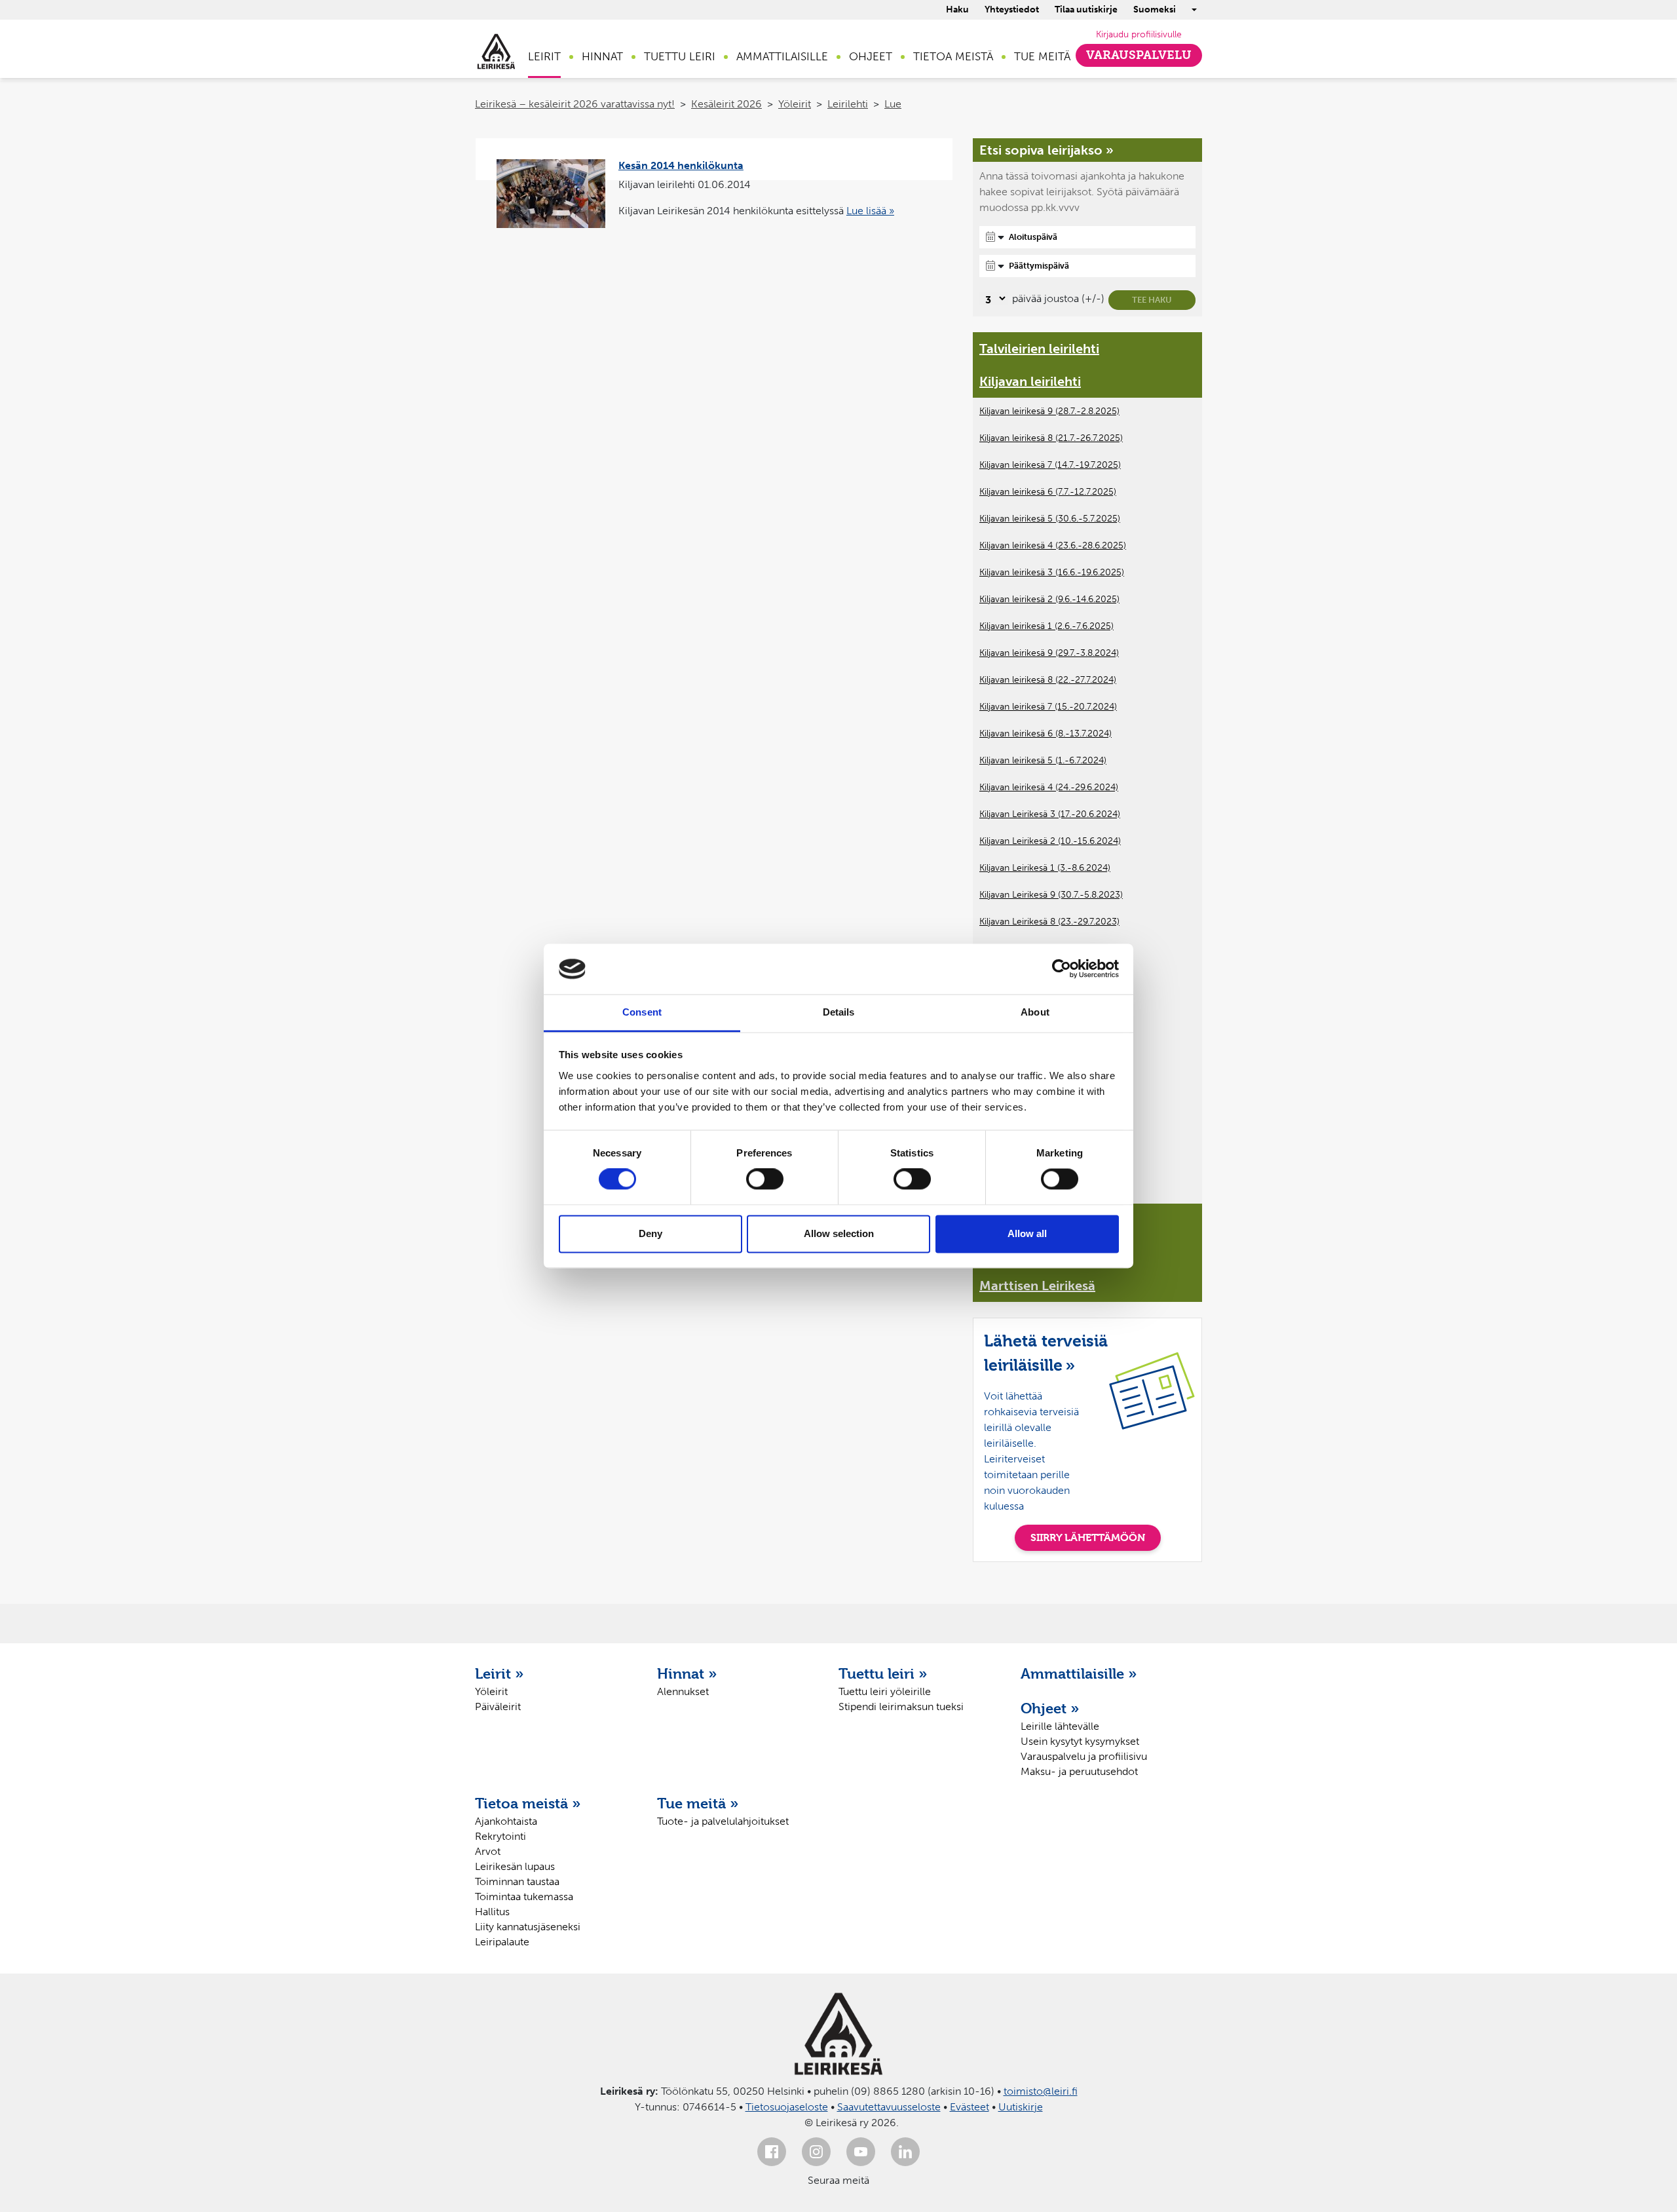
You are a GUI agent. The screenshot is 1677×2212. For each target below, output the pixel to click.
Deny (650, 1233)
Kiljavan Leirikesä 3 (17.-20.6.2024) (1050, 814)
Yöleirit (795, 104)
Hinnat (602, 56)
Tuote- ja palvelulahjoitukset (723, 1821)
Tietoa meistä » (528, 1803)
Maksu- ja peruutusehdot (1079, 1771)
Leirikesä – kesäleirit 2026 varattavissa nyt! (575, 104)
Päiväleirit (498, 1707)
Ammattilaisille (782, 56)
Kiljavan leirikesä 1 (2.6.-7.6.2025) (1046, 626)
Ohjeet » (1050, 1708)
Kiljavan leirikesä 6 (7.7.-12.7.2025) (1048, 492)
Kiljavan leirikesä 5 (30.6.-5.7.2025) (1050, 519)
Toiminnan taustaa (517, 1881)
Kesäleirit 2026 (726, 104)
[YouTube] (861, 2152)
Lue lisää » (870, 211)
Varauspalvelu (1139, 55)
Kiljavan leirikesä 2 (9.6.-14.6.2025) (1049, 599)
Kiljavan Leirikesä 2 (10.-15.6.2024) (1050, 841)
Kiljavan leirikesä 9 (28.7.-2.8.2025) (1049, 411)
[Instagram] (816, 2152)
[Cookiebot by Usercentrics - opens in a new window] (1062, 969)
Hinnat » (687, 1673)
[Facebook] (772, 2152)
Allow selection (839, 1233)
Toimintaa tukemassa (524, 1897)
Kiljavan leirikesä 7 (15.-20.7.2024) (1048, 707)
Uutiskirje (1021, 2107)
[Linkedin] (905, 2152)
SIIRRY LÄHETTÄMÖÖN (1088, 1537)
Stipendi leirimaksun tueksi (901, 1707)
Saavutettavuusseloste (889, 2107)
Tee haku (1152, 300)
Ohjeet (871, 56)
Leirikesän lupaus (515, 1866)
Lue (893, 104)
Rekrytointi (500, 1836)
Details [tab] (839, 1012)
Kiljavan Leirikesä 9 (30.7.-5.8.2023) (1051, 895)
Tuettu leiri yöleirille (885, 1691)
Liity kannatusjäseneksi (528, 1927)
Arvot (488, 1851)
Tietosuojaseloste (787, 2107)
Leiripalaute (502, 1942)
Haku (957, 10)
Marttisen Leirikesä (1037, 1286)
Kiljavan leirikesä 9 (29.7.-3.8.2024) (1049, 653)
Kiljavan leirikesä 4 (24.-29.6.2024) (1049, 787)
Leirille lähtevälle (1060, 1726)
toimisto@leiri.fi (1041, 2091)
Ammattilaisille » (1079, 1673)
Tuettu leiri (680, 56)
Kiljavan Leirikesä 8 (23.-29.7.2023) (1049, 922)
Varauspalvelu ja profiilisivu (1084, 1756)
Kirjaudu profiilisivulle (1139, 34)
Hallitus (492, 1912)
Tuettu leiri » (883, 1673)
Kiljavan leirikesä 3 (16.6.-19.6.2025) (1052, 572)
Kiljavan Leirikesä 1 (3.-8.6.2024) (1045, 868)
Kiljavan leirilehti (1030, 381)
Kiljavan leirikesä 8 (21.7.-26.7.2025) (1051, 438)
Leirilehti (848, 104)
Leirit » (499, 1673)
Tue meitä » (698, 1803)
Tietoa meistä (953, 56)
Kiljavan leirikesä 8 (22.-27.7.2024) (1048, 680)
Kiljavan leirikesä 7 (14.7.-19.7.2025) (1050, 465)
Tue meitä (1042, 56)
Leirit (544, 56)
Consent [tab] (642, 1012)
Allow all (1027, 1233)
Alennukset (683, 1691)
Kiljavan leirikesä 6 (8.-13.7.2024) (1046, 734)
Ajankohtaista (506, 1821)
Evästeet (970, 2107)
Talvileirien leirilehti (1039, 349)
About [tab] (1035, 1012)
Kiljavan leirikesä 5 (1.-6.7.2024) (1043, 760)
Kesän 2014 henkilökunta (681, 165)
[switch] (765, 1179)
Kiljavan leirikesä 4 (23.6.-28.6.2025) (1053, 545)
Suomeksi (1155, 10)
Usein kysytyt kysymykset (1080, 1741)
